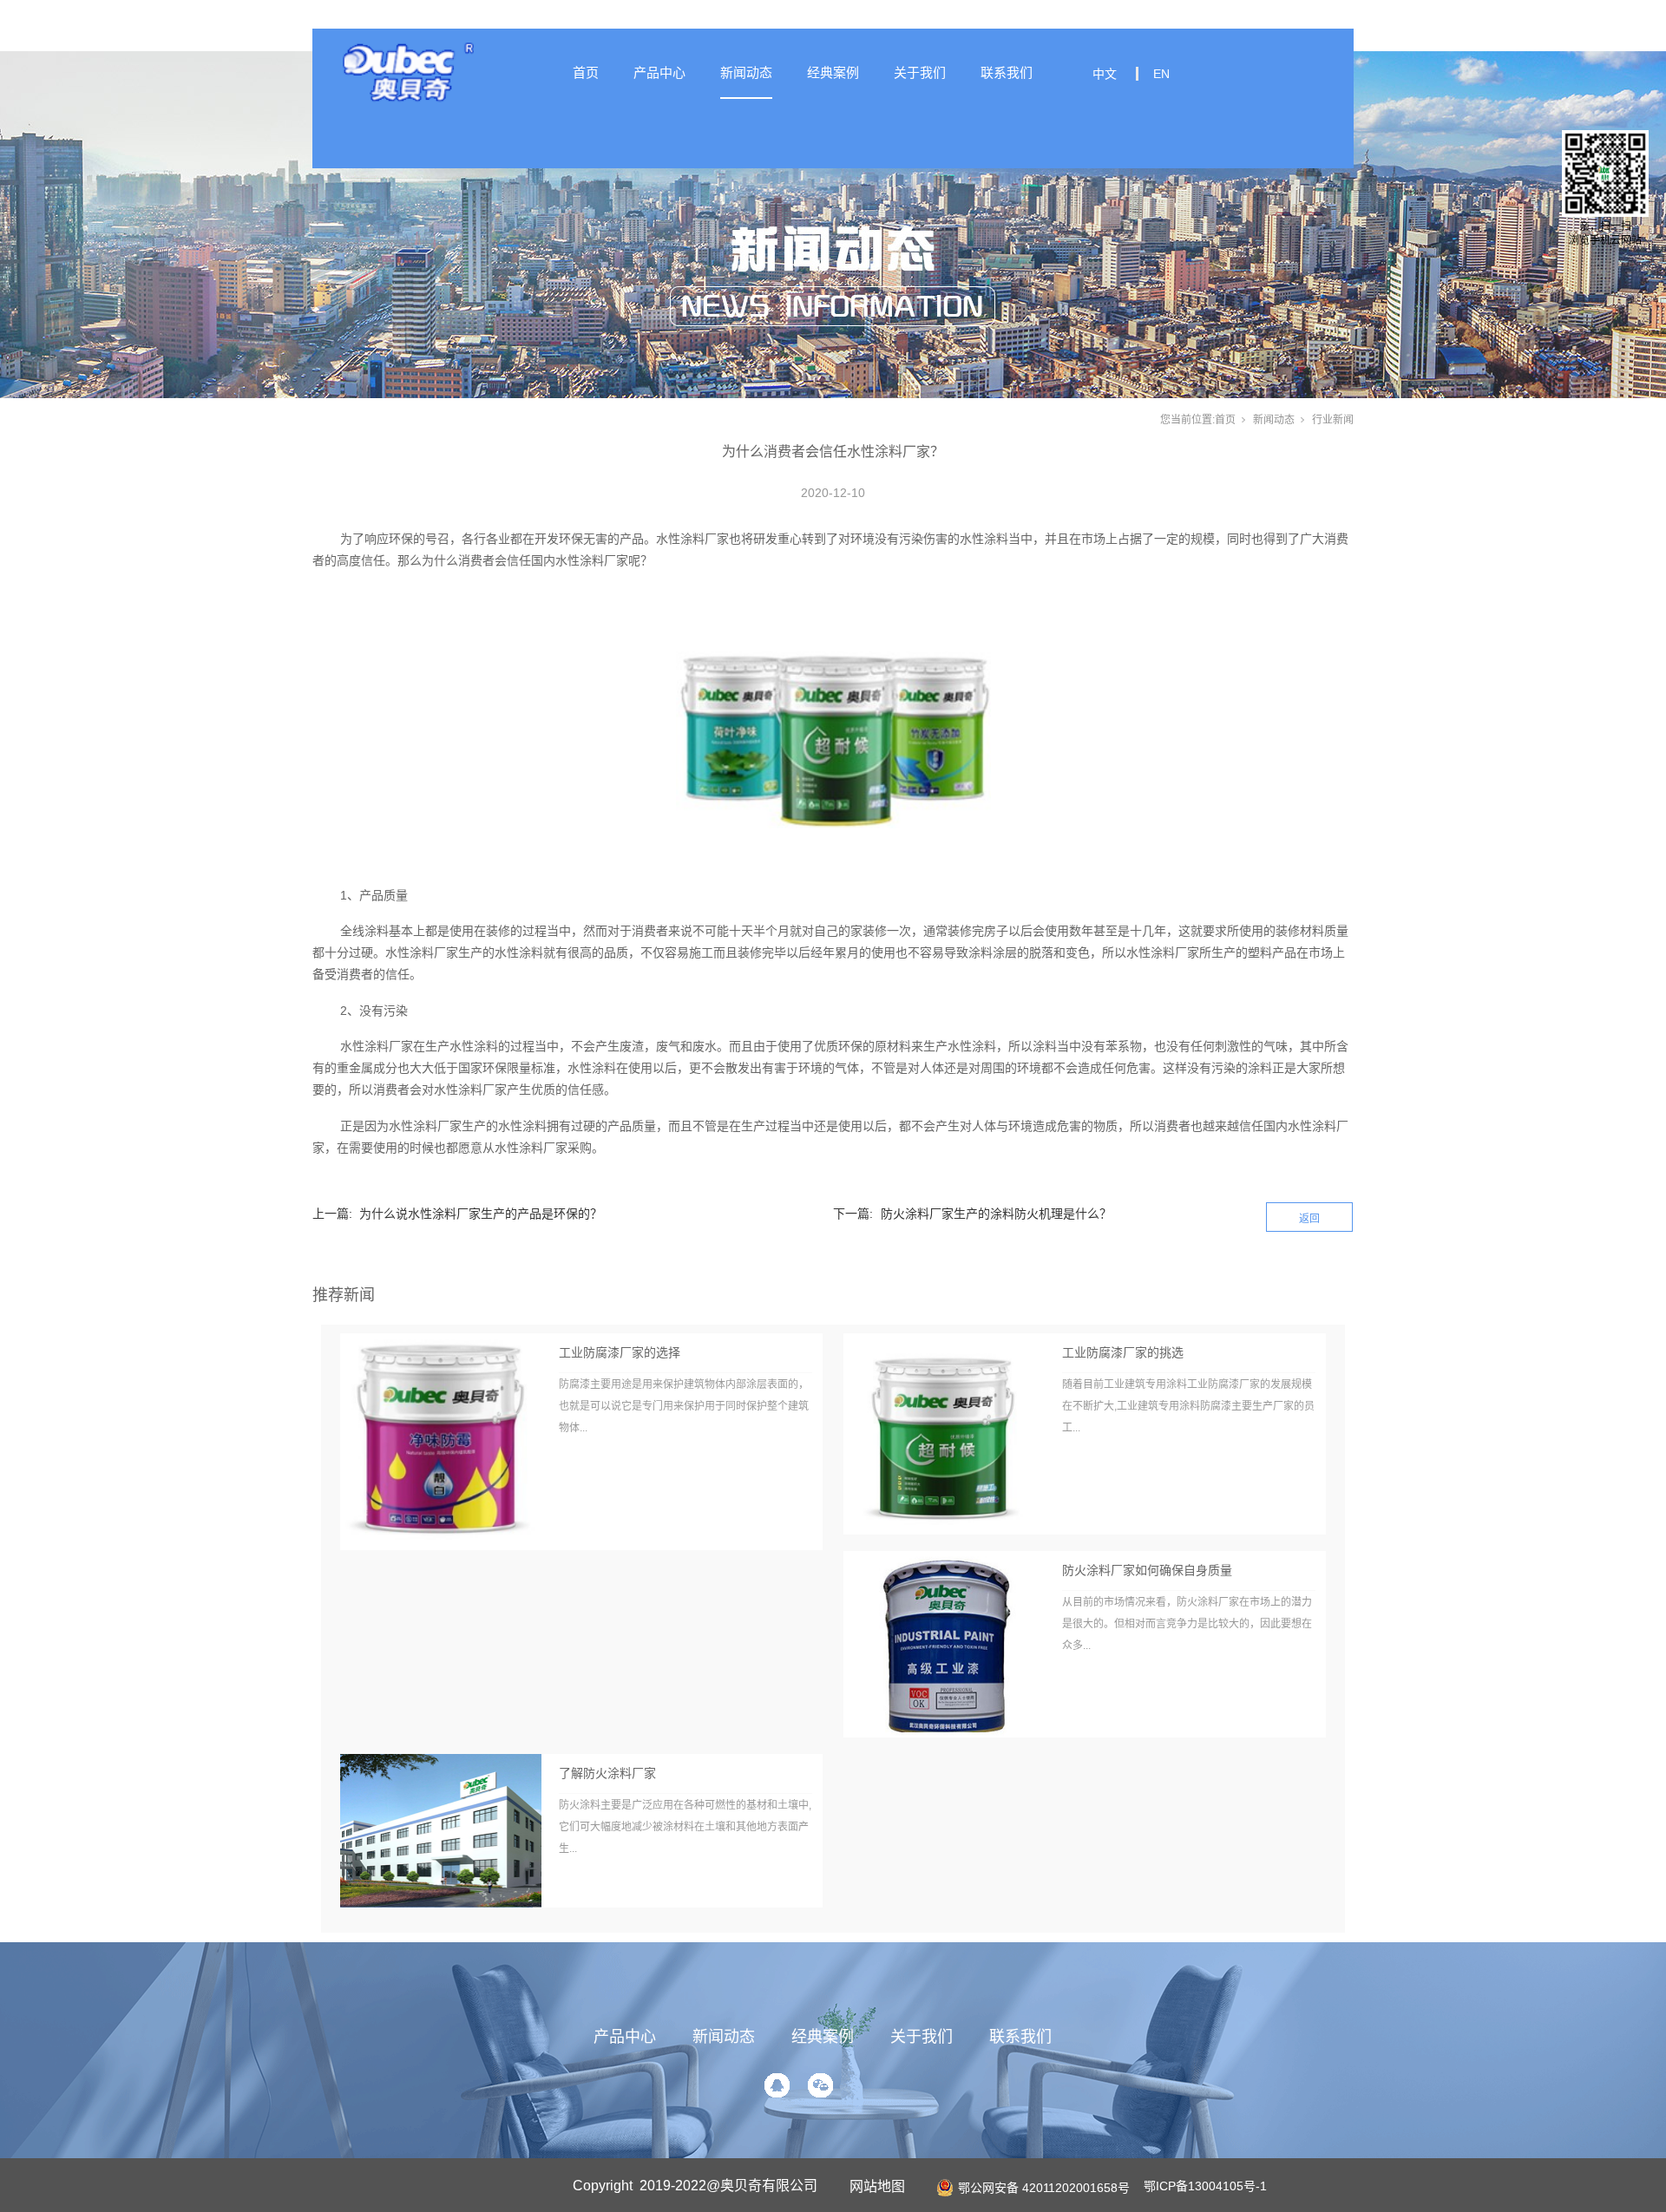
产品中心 (659, 72)
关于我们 (920, 72)
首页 (586, 72)
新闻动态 (746, 72)
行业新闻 (1333, 420)
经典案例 (833, 72)
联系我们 (1007, 72)
